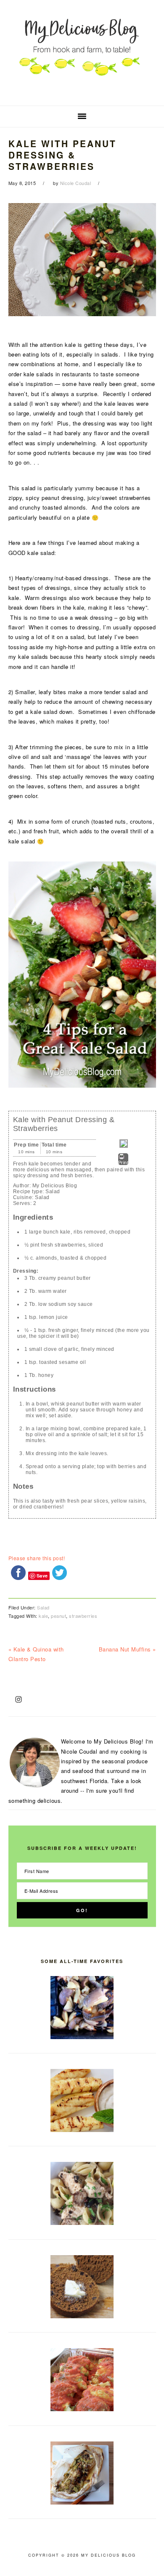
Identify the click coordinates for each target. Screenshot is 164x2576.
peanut (58, 1616)
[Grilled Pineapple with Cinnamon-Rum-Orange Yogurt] (82, 2130)
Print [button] (123, 1163)
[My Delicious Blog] (82, 92)
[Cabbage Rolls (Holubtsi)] (82, 2409)
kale (43, 1616)
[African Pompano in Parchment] (82, 2502)
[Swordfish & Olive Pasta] (82, 2223)
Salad (43, 1607)
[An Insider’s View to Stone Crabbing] (82, 2037)
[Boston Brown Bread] (82, 2316)
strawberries (83, 1616)
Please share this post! (37, 1558)
